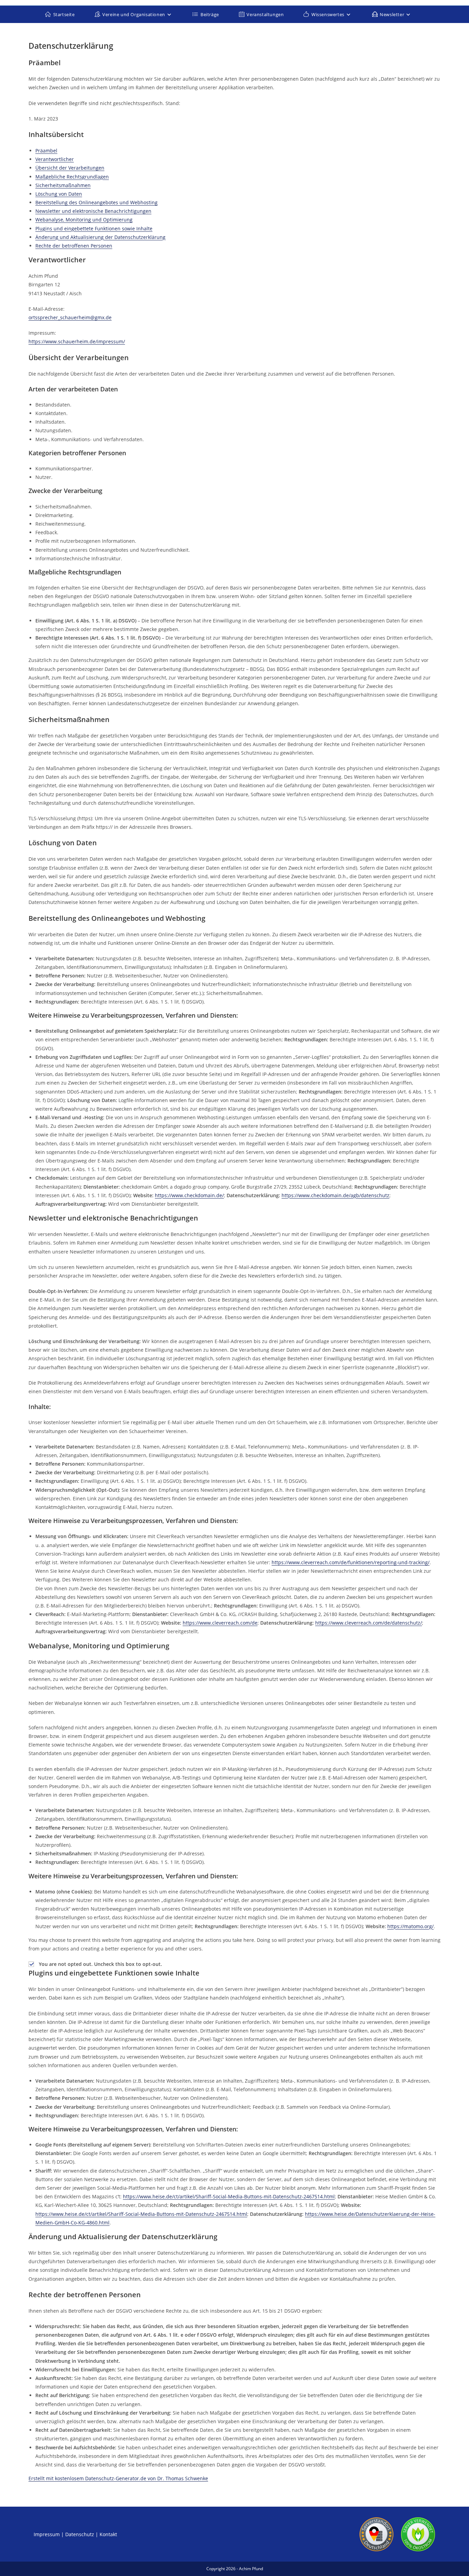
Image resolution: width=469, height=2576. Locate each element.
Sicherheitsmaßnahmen (63, 185)
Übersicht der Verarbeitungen (70, 168)
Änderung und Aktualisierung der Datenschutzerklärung (100, 237)
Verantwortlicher (55, 159)
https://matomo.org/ (410, 1926)
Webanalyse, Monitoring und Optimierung (84, 220)
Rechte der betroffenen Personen (74, 246)
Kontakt (108, 2534)
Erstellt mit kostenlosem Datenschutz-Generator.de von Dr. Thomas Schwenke (118, 2478)
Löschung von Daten (59, 194)
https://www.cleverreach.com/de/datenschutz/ (369, 1623)
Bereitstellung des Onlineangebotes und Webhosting (96, 202)
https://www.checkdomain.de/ (189, 1195)
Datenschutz (80, 2534)
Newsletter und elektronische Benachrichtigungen (93, 211)
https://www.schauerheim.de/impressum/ (77, 341)
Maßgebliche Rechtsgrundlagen (72, 177)
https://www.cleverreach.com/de (220, 1623)
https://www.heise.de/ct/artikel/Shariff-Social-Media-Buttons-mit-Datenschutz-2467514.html (229, 2196)
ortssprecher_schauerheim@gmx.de (70, 317)
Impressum (47, 2534)
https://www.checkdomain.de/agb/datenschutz (335, 1195)
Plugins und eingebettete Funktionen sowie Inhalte (94, 228)
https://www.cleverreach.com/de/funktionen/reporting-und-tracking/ (351, 1562)
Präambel (46, 151)
